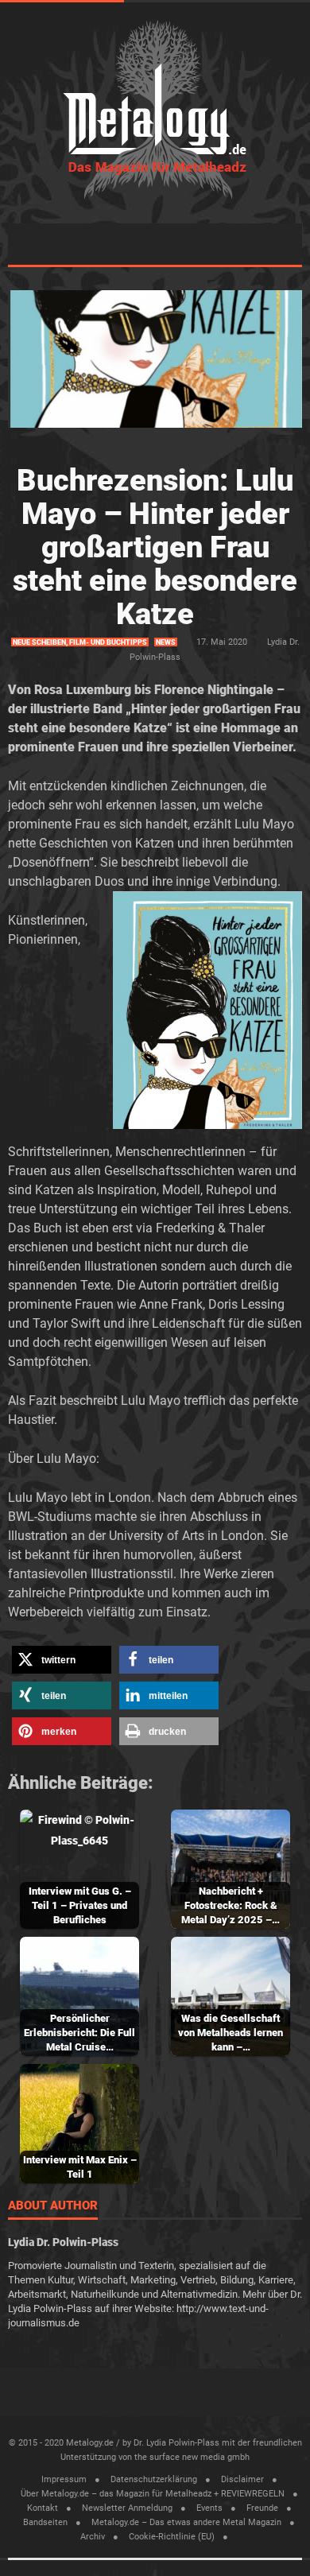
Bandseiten (45, 2522)
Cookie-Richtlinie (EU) (172, 2537)
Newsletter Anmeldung (127, 2508)
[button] (62, 1660)
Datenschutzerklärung (154, 2479)
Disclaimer (242, 2479)
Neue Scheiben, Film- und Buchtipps (80, 642)
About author (53, 2206)
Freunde (262, 2508)
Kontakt (43, 2508)
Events (209, 2508)
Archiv (93, 2537)
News (166, 642)
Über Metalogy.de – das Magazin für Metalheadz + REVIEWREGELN (153, 2494)
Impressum (64, 2479)
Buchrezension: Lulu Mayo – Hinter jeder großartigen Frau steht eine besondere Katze (155, 547)
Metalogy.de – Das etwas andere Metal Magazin (186, 2522)
